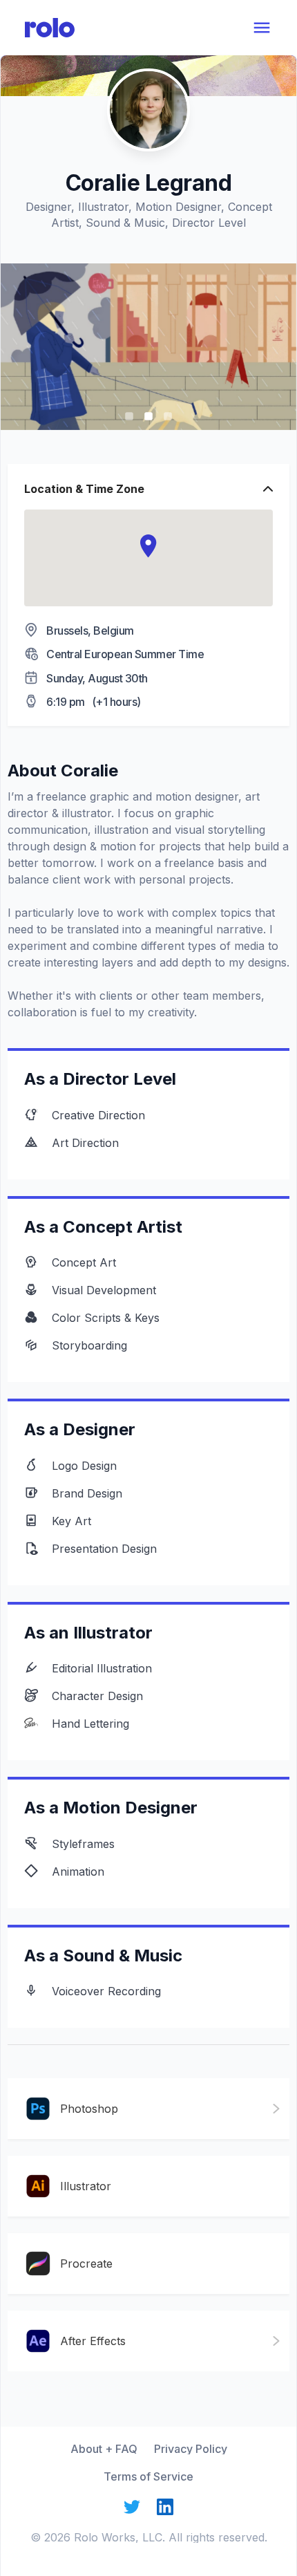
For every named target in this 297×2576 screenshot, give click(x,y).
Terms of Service (148, 2476)
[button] (148, 546)
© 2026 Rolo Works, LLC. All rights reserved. (149, 2537)
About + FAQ (104, 2449)
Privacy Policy (191, 2449)
